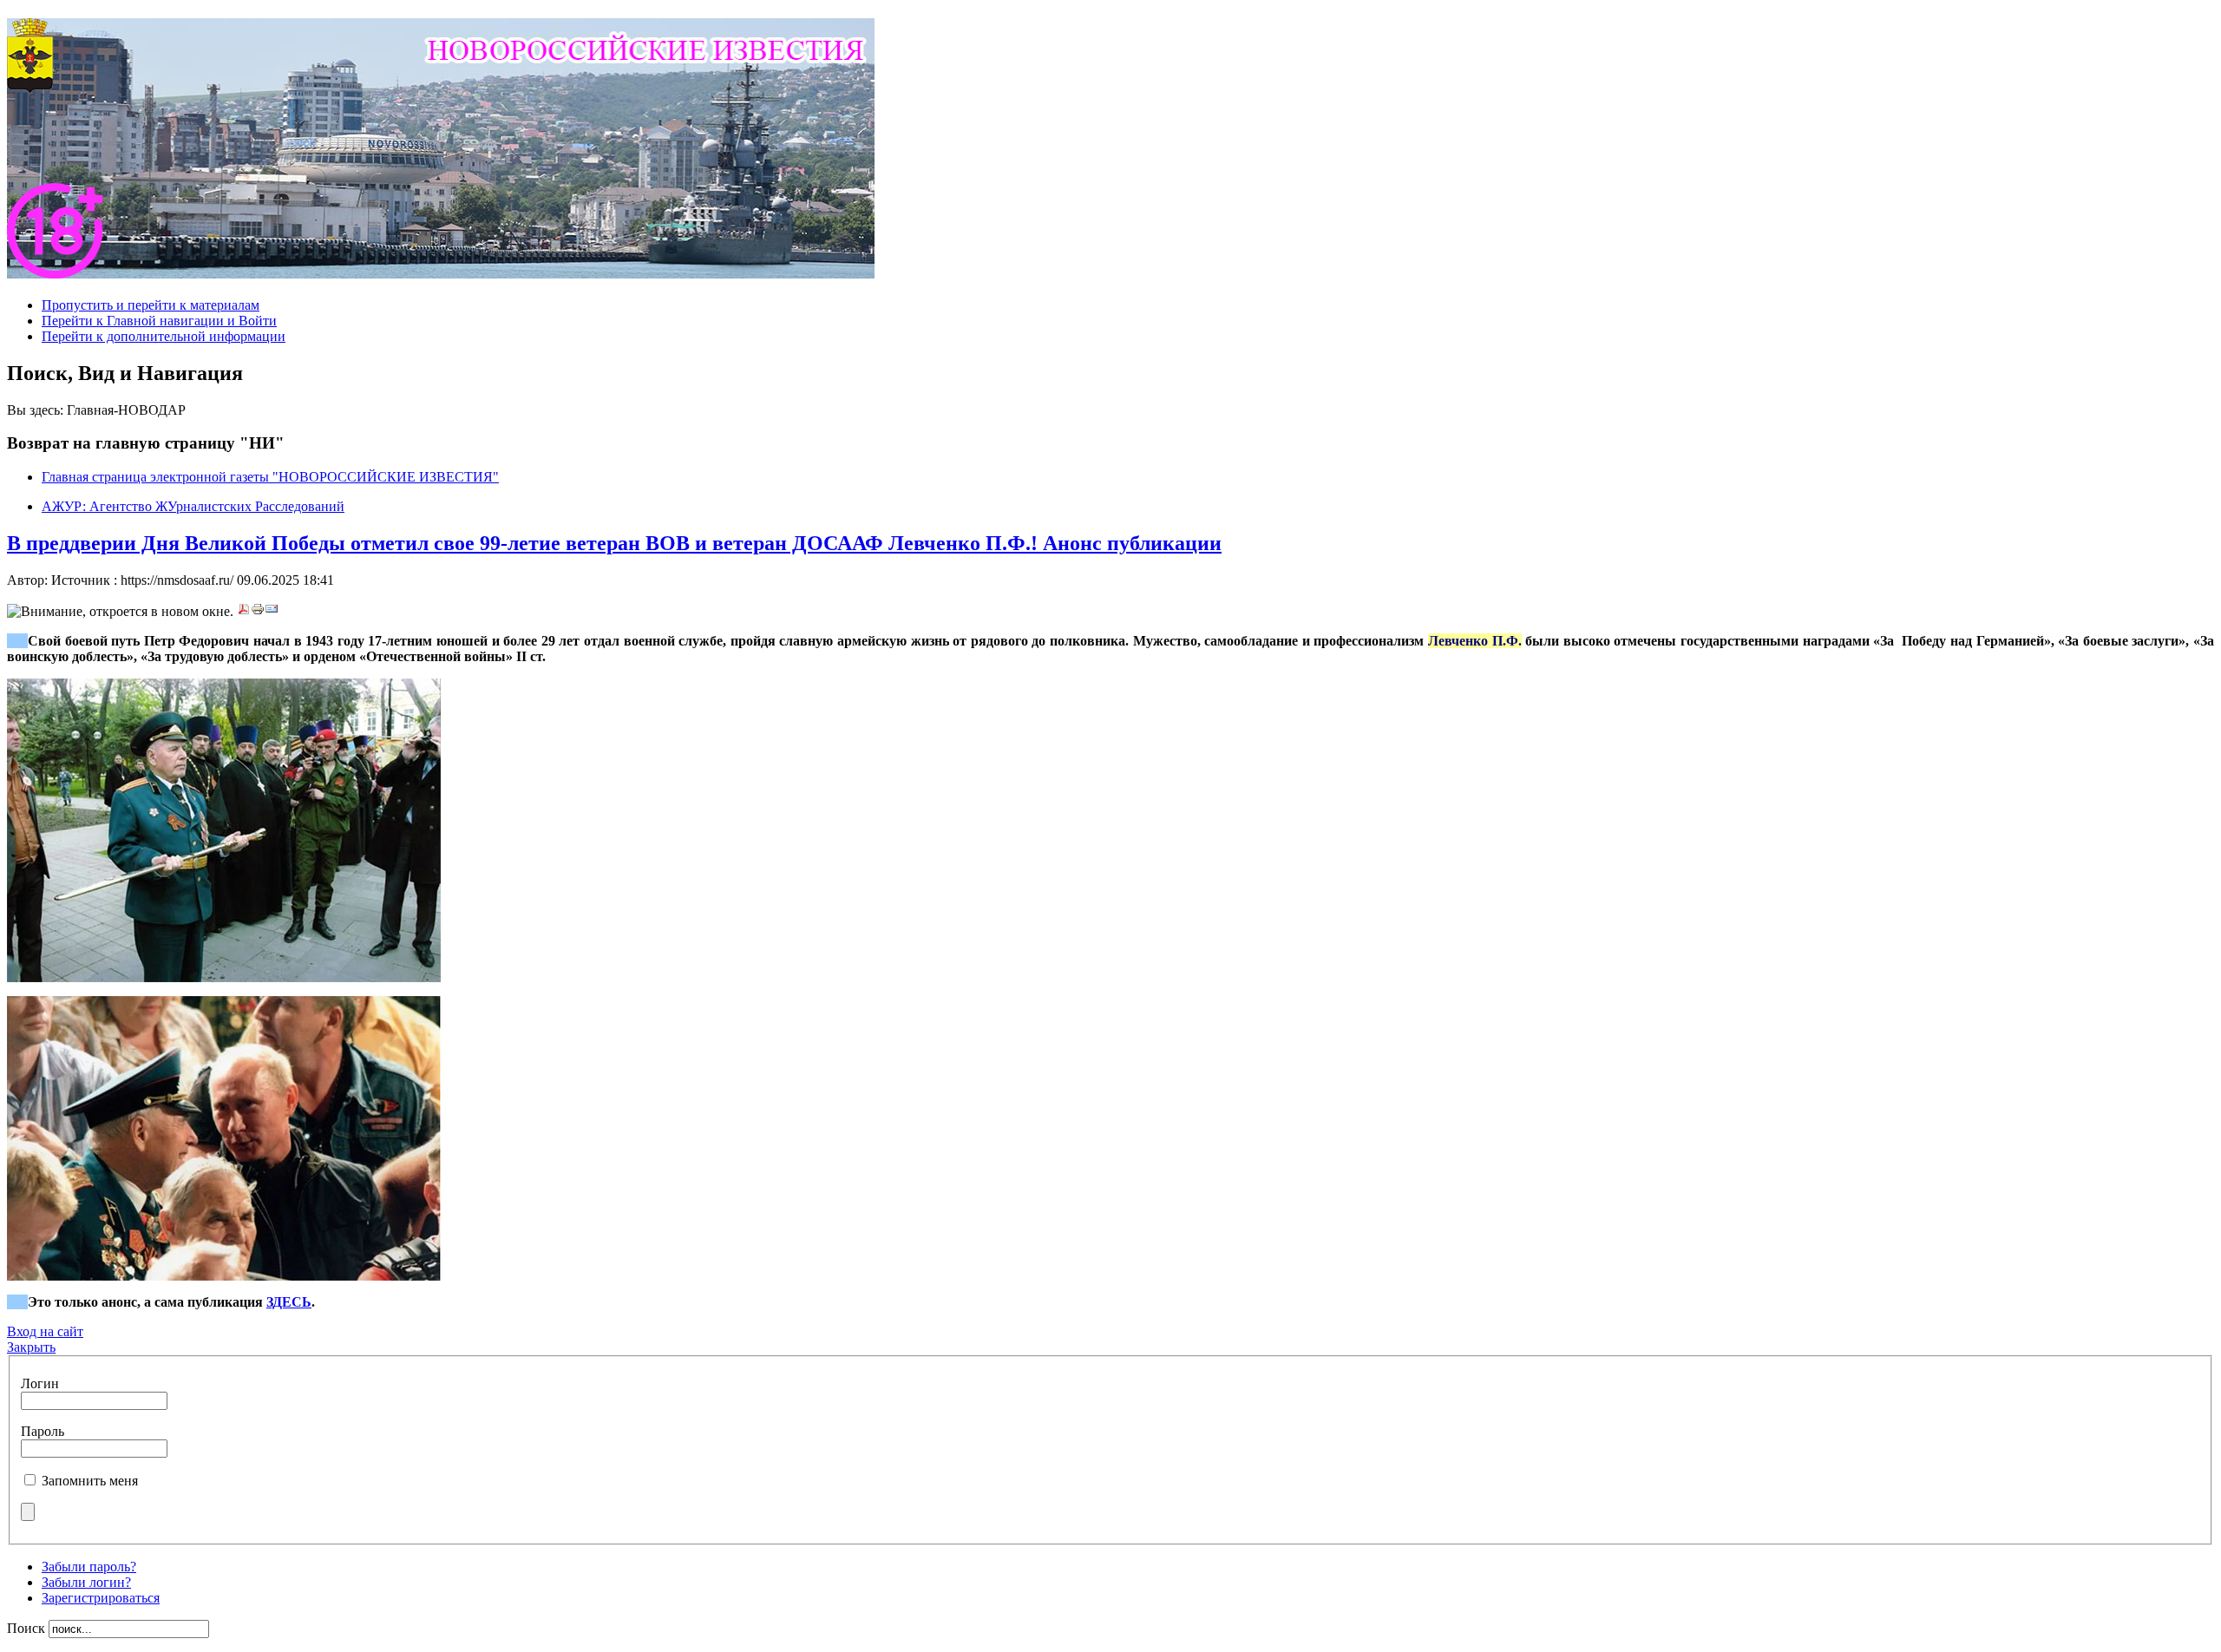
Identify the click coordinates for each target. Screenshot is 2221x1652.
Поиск (28, 1628)
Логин (40, 1383)
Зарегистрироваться (101, 1598)
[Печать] (258, 611)
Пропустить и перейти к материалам (151, 305)
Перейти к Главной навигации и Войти (159, 321)
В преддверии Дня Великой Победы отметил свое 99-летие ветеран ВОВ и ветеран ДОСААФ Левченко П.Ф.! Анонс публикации (614, 543)
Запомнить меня (90, 1481)
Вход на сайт (45, 1331)
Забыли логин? (86, 1582)
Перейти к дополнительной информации (164, 336)
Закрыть (31, 1347)
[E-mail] (272, 611)
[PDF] (244, 611)
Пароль (43, 1431)
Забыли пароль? (89, 1567)
